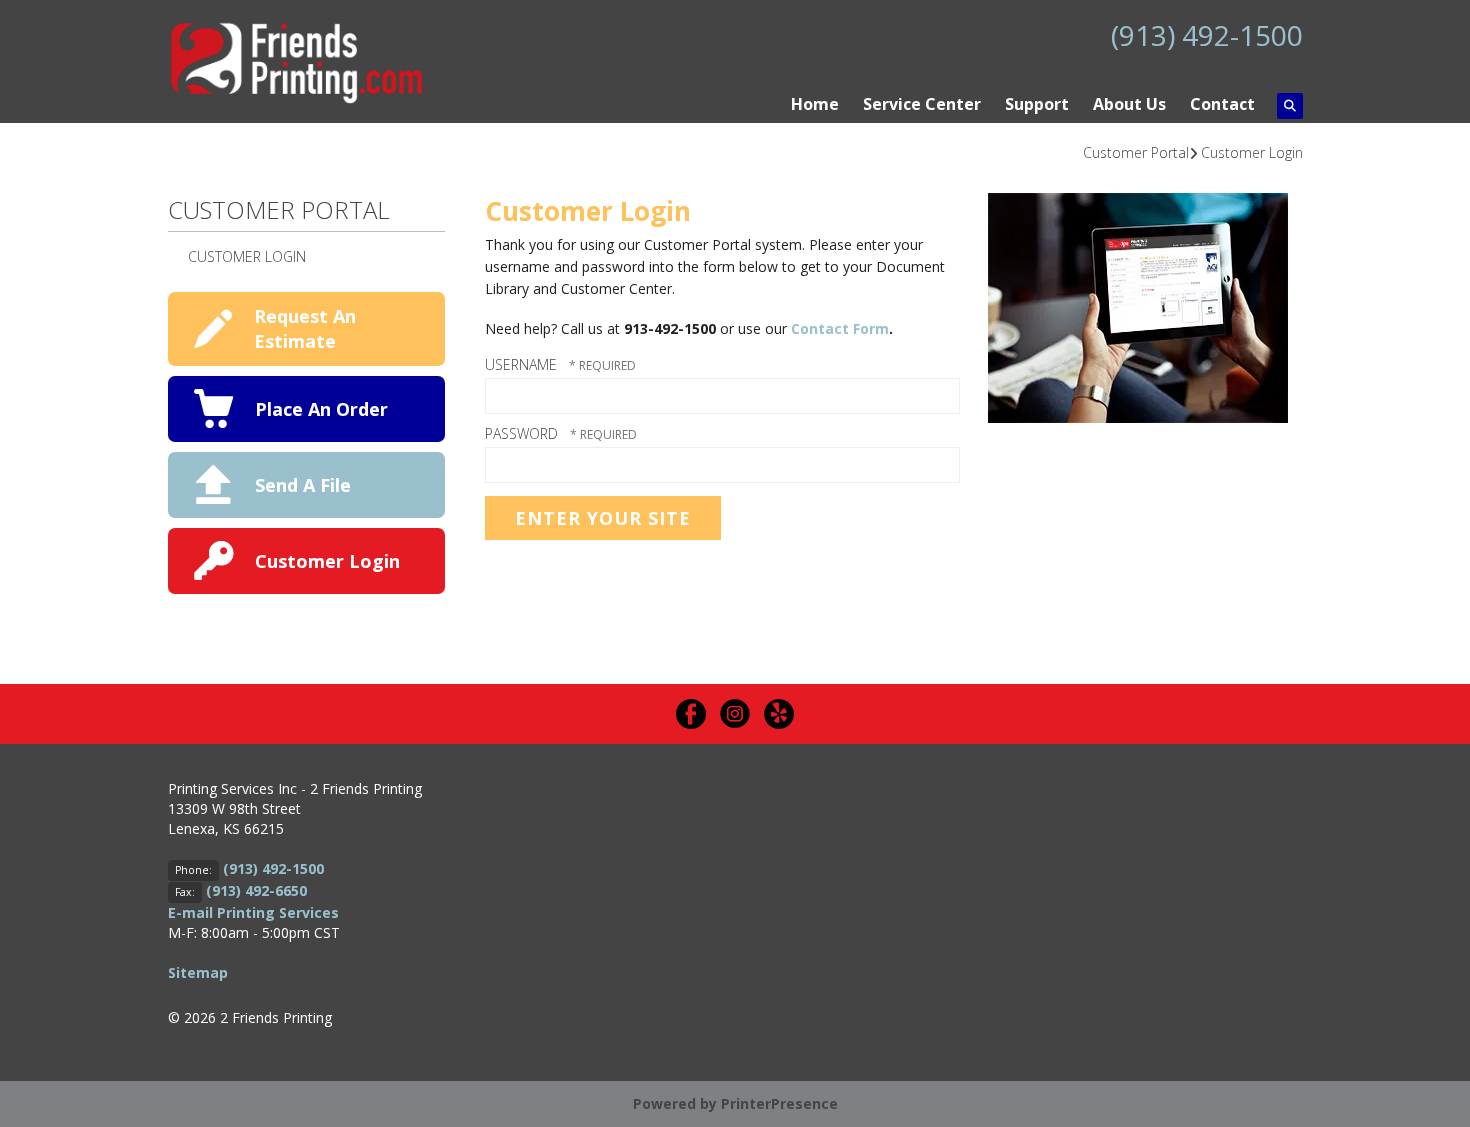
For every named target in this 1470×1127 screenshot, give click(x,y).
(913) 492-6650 (256, 890)
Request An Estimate (305, 328)
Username (521, 364)
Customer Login (1252, 152)
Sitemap (198, 972)
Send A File (303, 485)
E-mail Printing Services (253, 912)
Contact (1222, 104)
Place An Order (321, 409)
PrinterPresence (779, 1103)
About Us (1129, 104)
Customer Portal (1136, 152)
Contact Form (840, 328)
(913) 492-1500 (1207, 35)
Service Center (922, 104)
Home (815, 104)
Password (521, 433)
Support (1037, 104)
